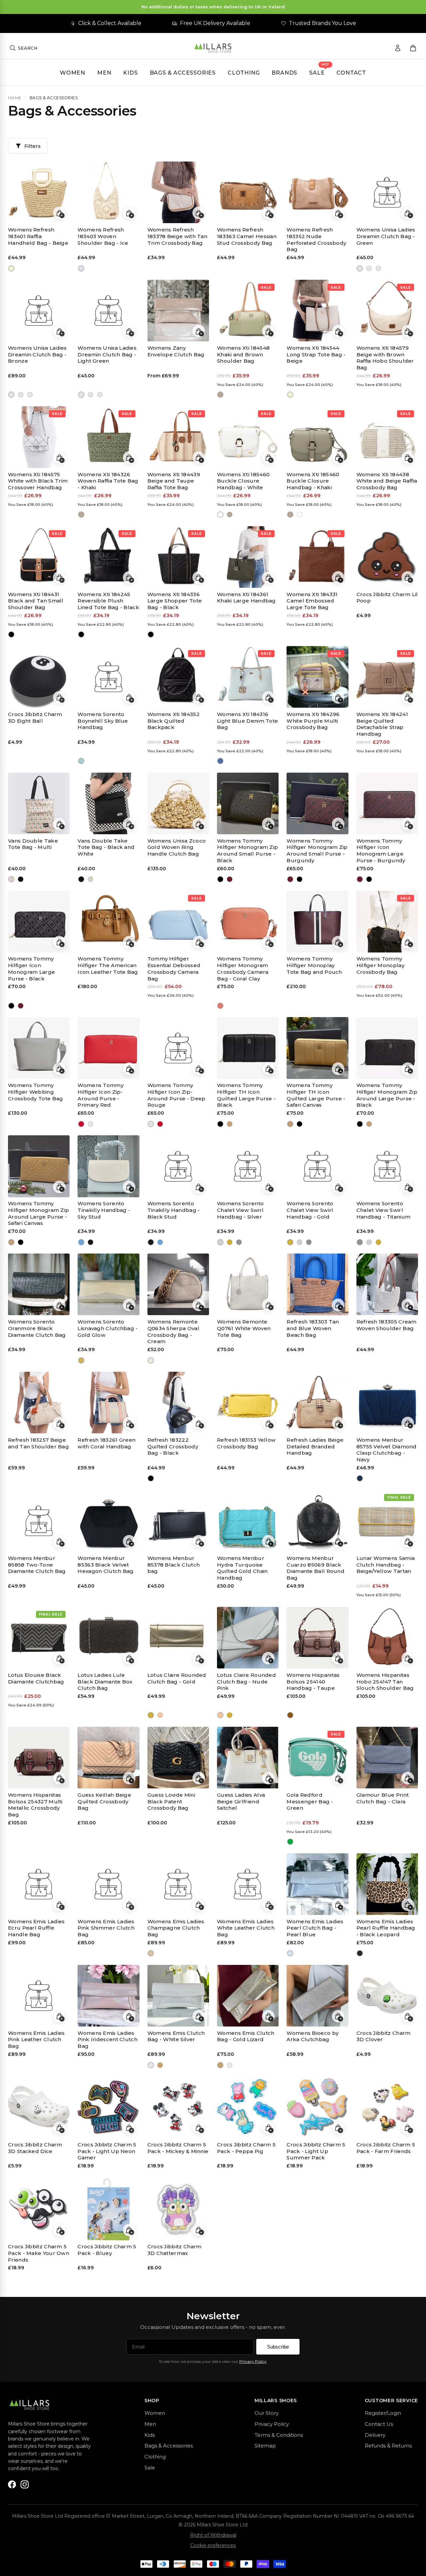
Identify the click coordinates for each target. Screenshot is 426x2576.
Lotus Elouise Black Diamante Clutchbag (36, 1678)
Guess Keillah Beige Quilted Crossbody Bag (104, 1802)
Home (15, 98)
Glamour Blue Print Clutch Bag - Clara (383, 1798)
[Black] (11, 635)
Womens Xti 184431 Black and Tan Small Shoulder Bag (36, 601)
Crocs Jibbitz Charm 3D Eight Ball (35, 718)
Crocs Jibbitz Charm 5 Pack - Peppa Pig (246, 2148)
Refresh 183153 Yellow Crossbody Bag (246, 1443)
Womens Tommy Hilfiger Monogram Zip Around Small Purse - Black (247, 851)
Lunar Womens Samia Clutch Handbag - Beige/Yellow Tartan (386, 1565)
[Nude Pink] (160, 1715)
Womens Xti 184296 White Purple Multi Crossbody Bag (313, 721)
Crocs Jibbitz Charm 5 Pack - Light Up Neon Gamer (107, 2151)
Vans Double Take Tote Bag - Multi (33, 844)
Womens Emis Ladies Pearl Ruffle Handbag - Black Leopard (386, 1928)
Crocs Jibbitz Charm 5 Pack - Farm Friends (386, 2148)
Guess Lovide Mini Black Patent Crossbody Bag (171, 1802)
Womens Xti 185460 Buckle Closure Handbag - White (243, 481)
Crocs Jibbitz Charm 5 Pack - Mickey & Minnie (178, 2148)
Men (104, 73)
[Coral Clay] (220, 1006)
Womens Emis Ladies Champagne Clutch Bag (176, 1928)
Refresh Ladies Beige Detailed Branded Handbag (315, 1447)
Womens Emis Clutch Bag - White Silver (176, 2036)
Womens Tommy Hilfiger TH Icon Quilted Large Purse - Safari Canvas (316, 1095)
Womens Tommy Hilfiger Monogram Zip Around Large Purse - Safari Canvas (38, 1213)
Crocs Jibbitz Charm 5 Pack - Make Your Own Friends (39, 2253)
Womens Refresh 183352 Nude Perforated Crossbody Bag (316, 239)
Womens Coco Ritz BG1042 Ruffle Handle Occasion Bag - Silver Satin (38, 2486)
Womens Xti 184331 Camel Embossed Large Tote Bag (312, 601)
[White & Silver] (220, 2397)
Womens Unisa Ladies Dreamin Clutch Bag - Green (386, 236)
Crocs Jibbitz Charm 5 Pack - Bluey (107, 2250)
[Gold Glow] (81, 1360)
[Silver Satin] (369, 2397)
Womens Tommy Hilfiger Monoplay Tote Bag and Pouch (314, 965)
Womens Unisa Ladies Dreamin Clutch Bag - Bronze (37, 355)
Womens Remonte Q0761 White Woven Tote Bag (244, 1328)
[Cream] (151, 1360)
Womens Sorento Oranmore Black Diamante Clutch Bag (37, 1328)
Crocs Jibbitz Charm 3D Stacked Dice (35, 2148)
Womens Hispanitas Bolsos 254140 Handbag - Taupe (313, 1682)
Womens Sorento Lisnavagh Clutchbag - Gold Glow (107, 1328)
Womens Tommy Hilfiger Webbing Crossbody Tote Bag (35, 1092)
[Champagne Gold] (151, 1953)
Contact (351, 73)
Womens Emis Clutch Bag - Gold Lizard (246, 2036)
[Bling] (81, 2515)
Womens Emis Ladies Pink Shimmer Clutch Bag (106, 1928)
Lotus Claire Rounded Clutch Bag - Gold (177, 1678)
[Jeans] (220, 761)
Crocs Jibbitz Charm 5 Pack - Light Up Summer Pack (316, 2151)
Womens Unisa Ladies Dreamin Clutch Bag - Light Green (107, 355)
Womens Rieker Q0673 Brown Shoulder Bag (378, 2253)
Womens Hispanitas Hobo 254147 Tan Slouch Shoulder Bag (385, 1682)
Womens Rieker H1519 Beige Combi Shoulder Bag (317, 2253)
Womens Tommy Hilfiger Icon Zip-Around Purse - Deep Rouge (177, 1095)
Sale (317, 73)
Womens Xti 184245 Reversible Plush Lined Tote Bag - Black (108, 601)
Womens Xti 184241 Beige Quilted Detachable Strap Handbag (382, 724)
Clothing (244, 73)
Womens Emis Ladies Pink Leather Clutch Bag (36, 2040)
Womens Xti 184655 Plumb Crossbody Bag (317, 2480)
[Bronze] (369, 268)
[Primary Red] (81, 1124)
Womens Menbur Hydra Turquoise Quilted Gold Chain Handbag (242, 1568)
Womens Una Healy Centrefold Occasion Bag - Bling (105, 2483)
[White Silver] (151, 2065)
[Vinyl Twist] (220, 2515)
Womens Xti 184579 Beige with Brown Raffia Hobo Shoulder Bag (385, 358)
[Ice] (81, 268)
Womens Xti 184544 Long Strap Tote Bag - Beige (316, 355)
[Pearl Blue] (290, 1953)
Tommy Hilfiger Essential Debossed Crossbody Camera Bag (174, 968)
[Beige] (11, 268)
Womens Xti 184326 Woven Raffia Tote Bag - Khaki (108, 481)
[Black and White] (21, 879)
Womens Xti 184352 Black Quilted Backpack (174, 721)
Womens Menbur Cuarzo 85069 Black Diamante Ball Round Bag (316, 1568)
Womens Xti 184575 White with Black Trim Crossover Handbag (38, 481)
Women (73, 73)
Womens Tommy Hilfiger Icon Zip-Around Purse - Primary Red (101, 1095)
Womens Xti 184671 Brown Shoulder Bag (385, 2480)
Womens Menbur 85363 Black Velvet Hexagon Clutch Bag (106, 1565)
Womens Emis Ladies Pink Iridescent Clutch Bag (107, 2040)
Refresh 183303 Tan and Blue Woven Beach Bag (313, 1328)
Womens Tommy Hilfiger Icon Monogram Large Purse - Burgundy (381, 851)
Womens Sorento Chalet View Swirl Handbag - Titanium (383, 1210)
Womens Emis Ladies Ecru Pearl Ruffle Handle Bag (36, 1928)
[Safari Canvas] (230, 1124)
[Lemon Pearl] (290, 2397)
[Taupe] (290, 1715)
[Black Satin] (360, 2397)
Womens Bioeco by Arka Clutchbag (313, 2036)
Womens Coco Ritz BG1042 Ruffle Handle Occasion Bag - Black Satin (386, 2368)
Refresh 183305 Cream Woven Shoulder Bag (387, 1325)
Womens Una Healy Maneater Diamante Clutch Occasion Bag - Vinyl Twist (247, 2486)
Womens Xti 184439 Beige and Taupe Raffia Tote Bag (174, 481)
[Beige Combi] (290, 2279)
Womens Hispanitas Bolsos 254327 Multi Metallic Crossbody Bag (35, 1805)
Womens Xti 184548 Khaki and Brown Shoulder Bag (243, 355)
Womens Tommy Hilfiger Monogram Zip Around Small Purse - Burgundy (317, 851)
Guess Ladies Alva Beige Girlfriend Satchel (241, 1802)
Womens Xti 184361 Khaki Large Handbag (246, 598)
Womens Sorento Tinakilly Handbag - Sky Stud (104, 1210)
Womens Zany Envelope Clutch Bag (176, 351)
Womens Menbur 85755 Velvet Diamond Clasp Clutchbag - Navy (387, 1450)
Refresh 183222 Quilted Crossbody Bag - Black (173, 1447)
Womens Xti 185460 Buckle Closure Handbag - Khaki (313, 481)
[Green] (360, 268)
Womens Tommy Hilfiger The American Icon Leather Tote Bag (108, 965)
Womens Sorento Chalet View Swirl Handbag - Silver (240, 1210)
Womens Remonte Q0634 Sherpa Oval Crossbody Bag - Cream (173, 1331)
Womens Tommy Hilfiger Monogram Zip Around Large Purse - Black (387, 1095)
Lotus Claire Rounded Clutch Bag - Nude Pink (246, 1682)
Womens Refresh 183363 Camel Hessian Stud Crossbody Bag (247, 236)
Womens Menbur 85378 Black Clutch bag (174, 1565)
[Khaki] (220, 395)
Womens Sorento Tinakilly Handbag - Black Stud (174, 1210)
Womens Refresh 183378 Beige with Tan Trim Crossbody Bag (177, 236)
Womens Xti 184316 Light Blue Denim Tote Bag (247, 721)
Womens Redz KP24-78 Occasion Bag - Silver (176, 2365)
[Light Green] (379, 268)
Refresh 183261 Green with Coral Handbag (106, 1443)
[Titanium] (239, 1242)
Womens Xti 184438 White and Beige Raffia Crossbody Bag (387, 481)
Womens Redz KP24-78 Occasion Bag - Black (37, 2365)
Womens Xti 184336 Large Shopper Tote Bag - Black (175, 601)
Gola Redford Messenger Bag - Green (310, 1802)
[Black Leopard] (360, 1953)
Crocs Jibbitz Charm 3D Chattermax (175, 2250)
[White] (220, 515)
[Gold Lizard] (160, 2065)
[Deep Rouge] (90, 1124)
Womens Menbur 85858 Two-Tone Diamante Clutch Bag (37, 1565)
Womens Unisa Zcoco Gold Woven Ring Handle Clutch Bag (177, 847)
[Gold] (230, 1242)
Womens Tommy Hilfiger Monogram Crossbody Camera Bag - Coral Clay (243, 968)
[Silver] (220, 1242)
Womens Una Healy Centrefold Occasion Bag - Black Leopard (175, 2483)
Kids (130, 73)
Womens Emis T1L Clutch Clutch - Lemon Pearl (317, 2365)
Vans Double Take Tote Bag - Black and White (106, 847)
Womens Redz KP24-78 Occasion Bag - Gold (106, 2365)
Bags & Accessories (183, 73)
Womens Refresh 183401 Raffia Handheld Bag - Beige (38, 236)
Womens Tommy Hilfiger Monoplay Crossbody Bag (380, 965)
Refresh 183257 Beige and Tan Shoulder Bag (38, 1443)
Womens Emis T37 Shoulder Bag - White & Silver (246, 2365)
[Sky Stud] (81, 1242)
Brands (284, 73)
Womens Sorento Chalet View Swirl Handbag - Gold (310, 1210)
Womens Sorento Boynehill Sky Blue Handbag (103, 721)
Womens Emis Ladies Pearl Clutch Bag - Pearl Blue (315, 1928)
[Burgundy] (230, 879)
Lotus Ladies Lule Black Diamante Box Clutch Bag (105, 1682)
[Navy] (360, 1478)
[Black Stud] (90, 1242)
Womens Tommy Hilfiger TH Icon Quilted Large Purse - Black (246, 1095)
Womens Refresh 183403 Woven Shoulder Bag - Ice (103, 236)
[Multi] (11, 879)
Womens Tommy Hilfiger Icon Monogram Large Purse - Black (31, 968)
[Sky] (81, 761)
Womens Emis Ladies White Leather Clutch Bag (246, 1928)
